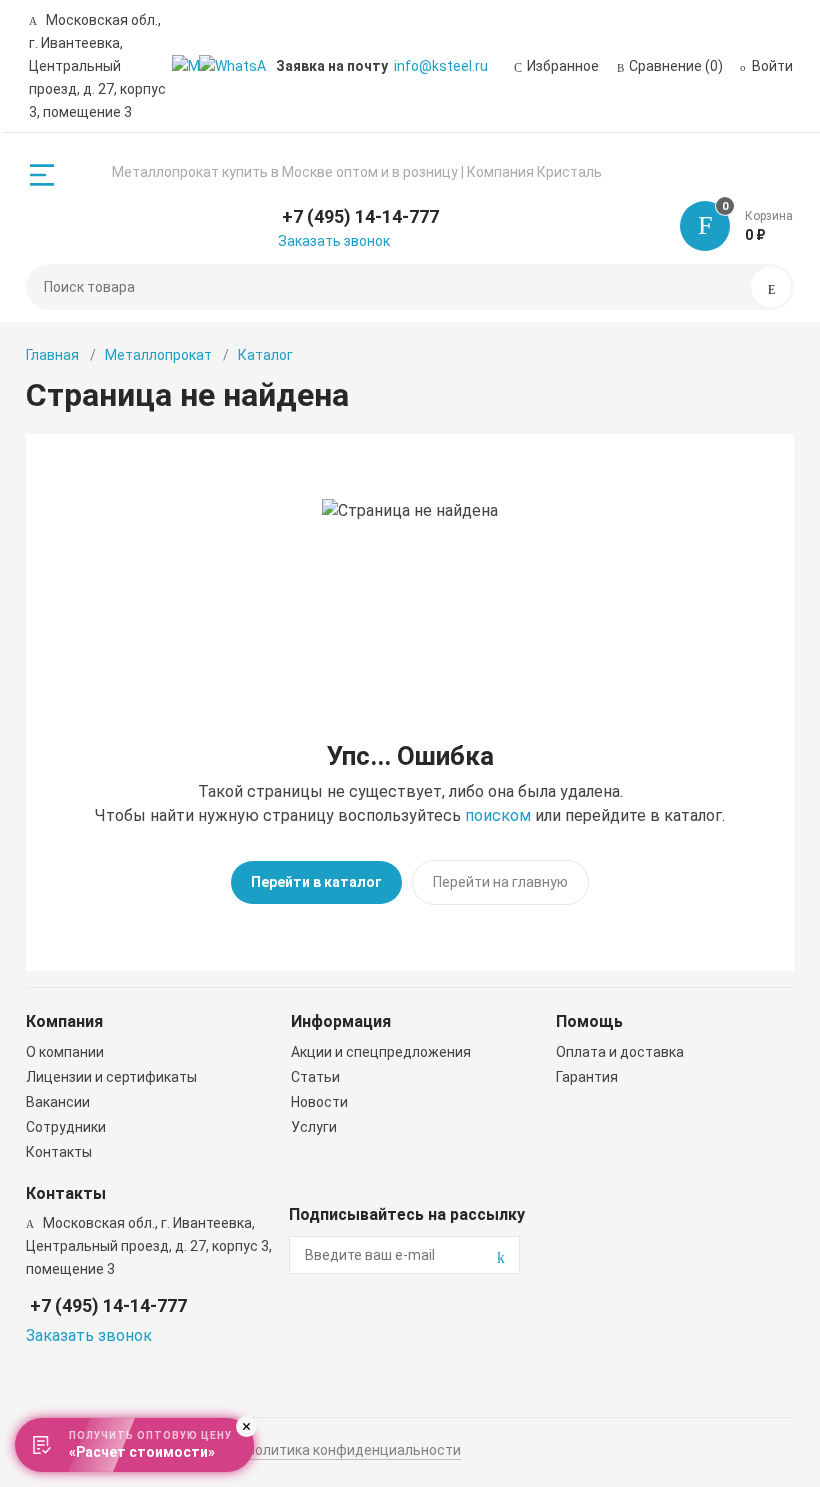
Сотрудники (66, 1127)
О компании (65, 1052)
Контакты (59, 1152)
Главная (52, 355)
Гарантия (587, 1077)
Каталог (265, 355)
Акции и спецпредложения (381, 1052)
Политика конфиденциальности (353, 1450)
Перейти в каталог (316, 882)
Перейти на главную (500, 882)
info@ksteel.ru (441, 66)
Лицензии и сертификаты (111, 1077)
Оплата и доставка (620, 1052)
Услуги (314, 1127)
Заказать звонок (334, 241)
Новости (319, 1102)
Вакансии (58, 1102)
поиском (498, 815)
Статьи (315, 1077)
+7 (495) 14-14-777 (360, 216)
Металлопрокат (158, 355)
